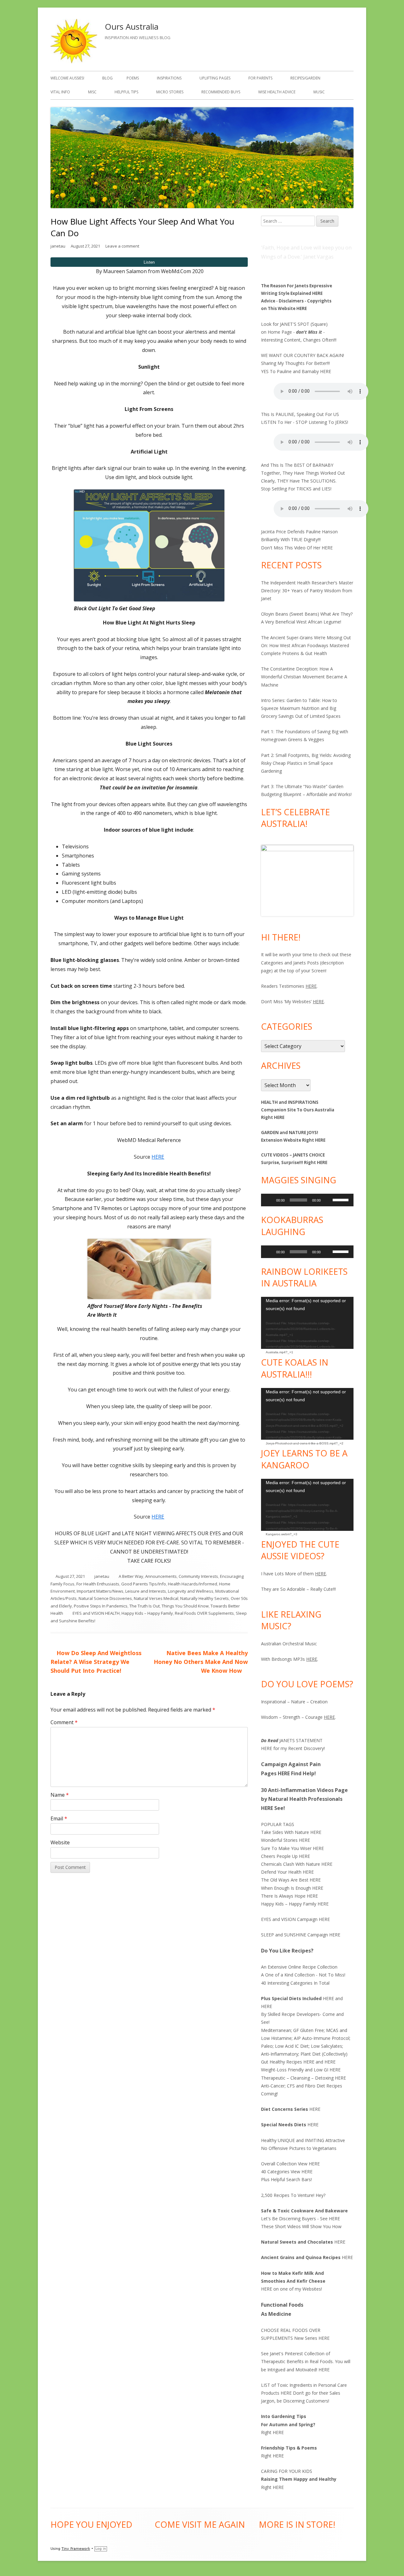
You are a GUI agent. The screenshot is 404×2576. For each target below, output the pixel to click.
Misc (92, 92)
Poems (133, 78)
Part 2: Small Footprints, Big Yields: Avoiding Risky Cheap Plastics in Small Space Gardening (306, 763)
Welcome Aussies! (67, 78)
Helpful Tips (126, 92)
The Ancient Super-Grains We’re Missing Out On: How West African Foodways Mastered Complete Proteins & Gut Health (306, 645)
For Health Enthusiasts (98, 1584)
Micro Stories (170, 92)
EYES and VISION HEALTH (96, 1613)
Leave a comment (122, 246)
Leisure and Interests (146, 1591)
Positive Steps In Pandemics (101, 1606)
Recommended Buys (221, 92)
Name (60, 1795)
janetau (58, 246)
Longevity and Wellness (191, 1591)
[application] (307, 1200)
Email (59, 1818)
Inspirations (169, 78)
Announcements (161, 1576)
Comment (64, 1722)
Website (60, 1842)
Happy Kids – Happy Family (147, 1613)
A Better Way (131, 1576)
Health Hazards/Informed (193, 1584)
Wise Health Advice (277, 92)
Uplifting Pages (215, 78)
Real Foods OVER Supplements (204, 1613)
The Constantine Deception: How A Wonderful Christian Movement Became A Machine (304, 677)
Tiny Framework (76, 2549)
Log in (101, 2549)
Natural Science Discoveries (105, 1598)
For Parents (260, 78)
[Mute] (328, 1200)
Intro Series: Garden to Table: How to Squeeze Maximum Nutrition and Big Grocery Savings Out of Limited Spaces (301, 708)
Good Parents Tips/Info (144, 1584)
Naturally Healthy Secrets (205, 1598)
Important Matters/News (100, 1591)
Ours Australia (132, 26)
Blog (107, 78)
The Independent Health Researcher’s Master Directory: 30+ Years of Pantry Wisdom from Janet (307, 591)
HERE (158, 1157)
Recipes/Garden (305, 78)
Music (319, 92)
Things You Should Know (185, 1606)
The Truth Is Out (145, 1606)
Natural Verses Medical (156, 1598)
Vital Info (60, 92)
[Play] (269, 1200)
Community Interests (198, 1576)
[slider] (342, 1199)
